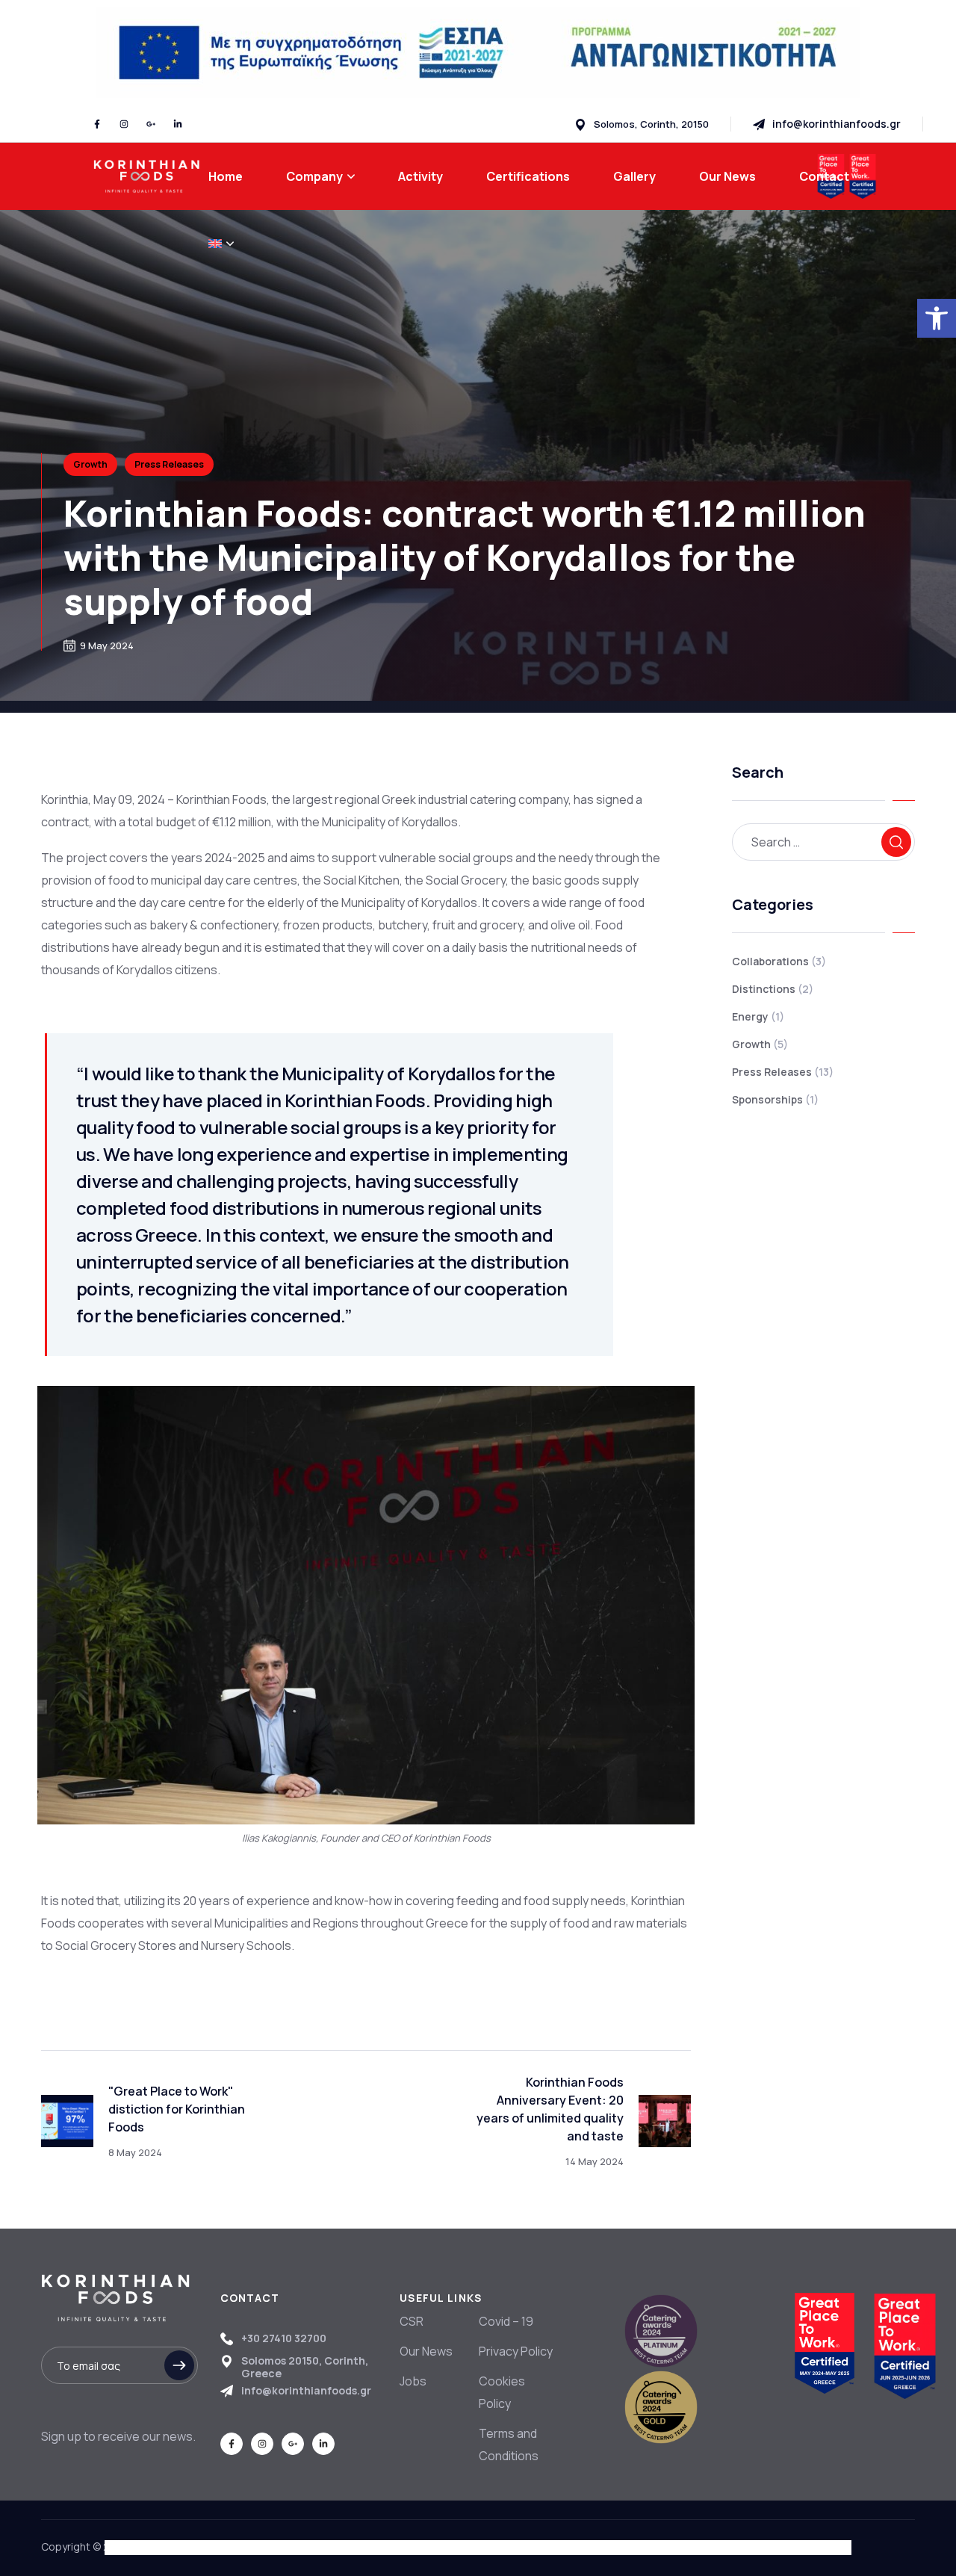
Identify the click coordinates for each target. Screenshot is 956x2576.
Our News (426, 2351)
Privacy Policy (516, 2351)
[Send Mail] (827, 124)
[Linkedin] (178, 124)
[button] (937, 318)
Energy (758, 1016)
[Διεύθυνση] (642, 124)
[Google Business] (151, 124)
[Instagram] (124, 124)
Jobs (413, 2381)
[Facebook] (97, 124)
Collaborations (779, 961)
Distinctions (773, 989)
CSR (412, 2321)
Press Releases (169, 464)
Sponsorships (775, 1099)
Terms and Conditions (509, 2445)
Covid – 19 (506, 2321)
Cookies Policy (502, 2392)
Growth (90, 464)
